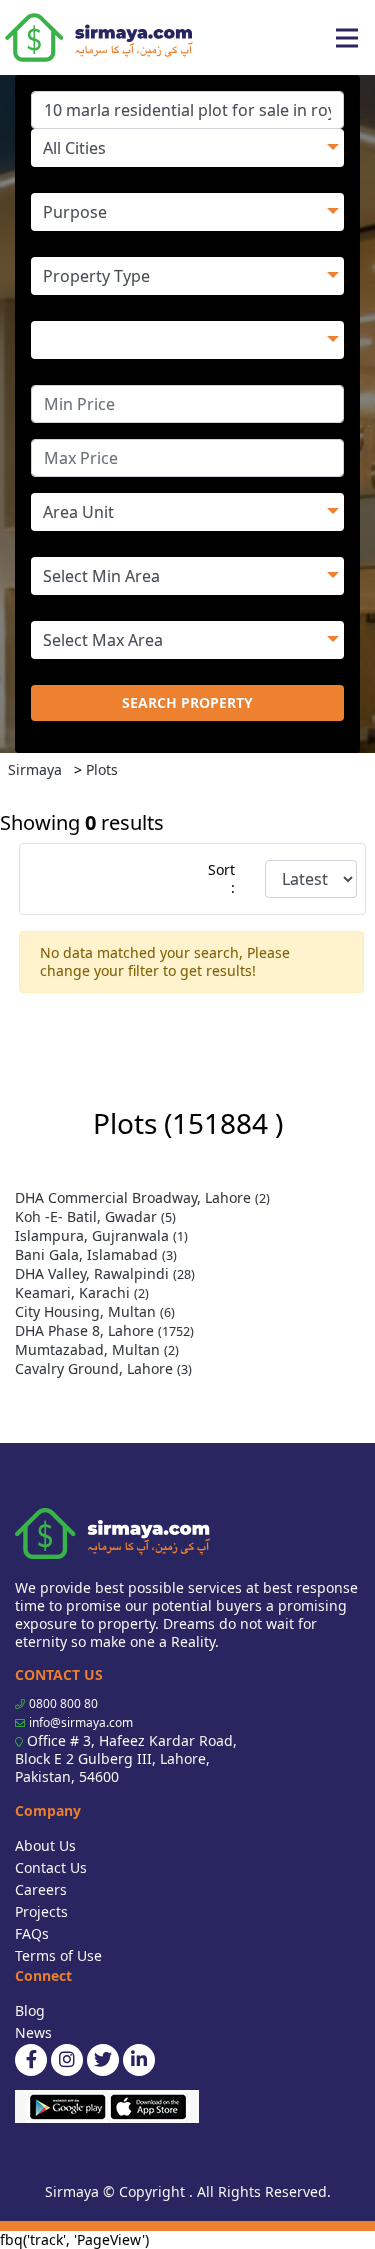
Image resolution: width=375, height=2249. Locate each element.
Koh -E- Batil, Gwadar (95, 1216)
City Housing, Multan (95, 1311)
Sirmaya (35, 769)
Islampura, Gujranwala (101, 1235)
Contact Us (51, 1867)
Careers (41, 1889)
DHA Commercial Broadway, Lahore (142, 1197)
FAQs (32, 1933)
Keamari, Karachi (82, 1292)
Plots (102, 769)
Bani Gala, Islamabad (96, 1254)
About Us (45, 1845)
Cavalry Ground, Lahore (103, 1368)
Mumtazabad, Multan (97, 1349)
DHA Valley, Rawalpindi (105, 1273)
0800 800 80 (63, 1703)
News (33, 2032)
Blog (30, 2010)
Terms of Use (58, 1955)
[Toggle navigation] (347, 38)
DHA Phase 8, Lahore (104, 1330)
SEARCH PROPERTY (187, 702)
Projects (41, 1911)
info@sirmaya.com (81, 1722)
